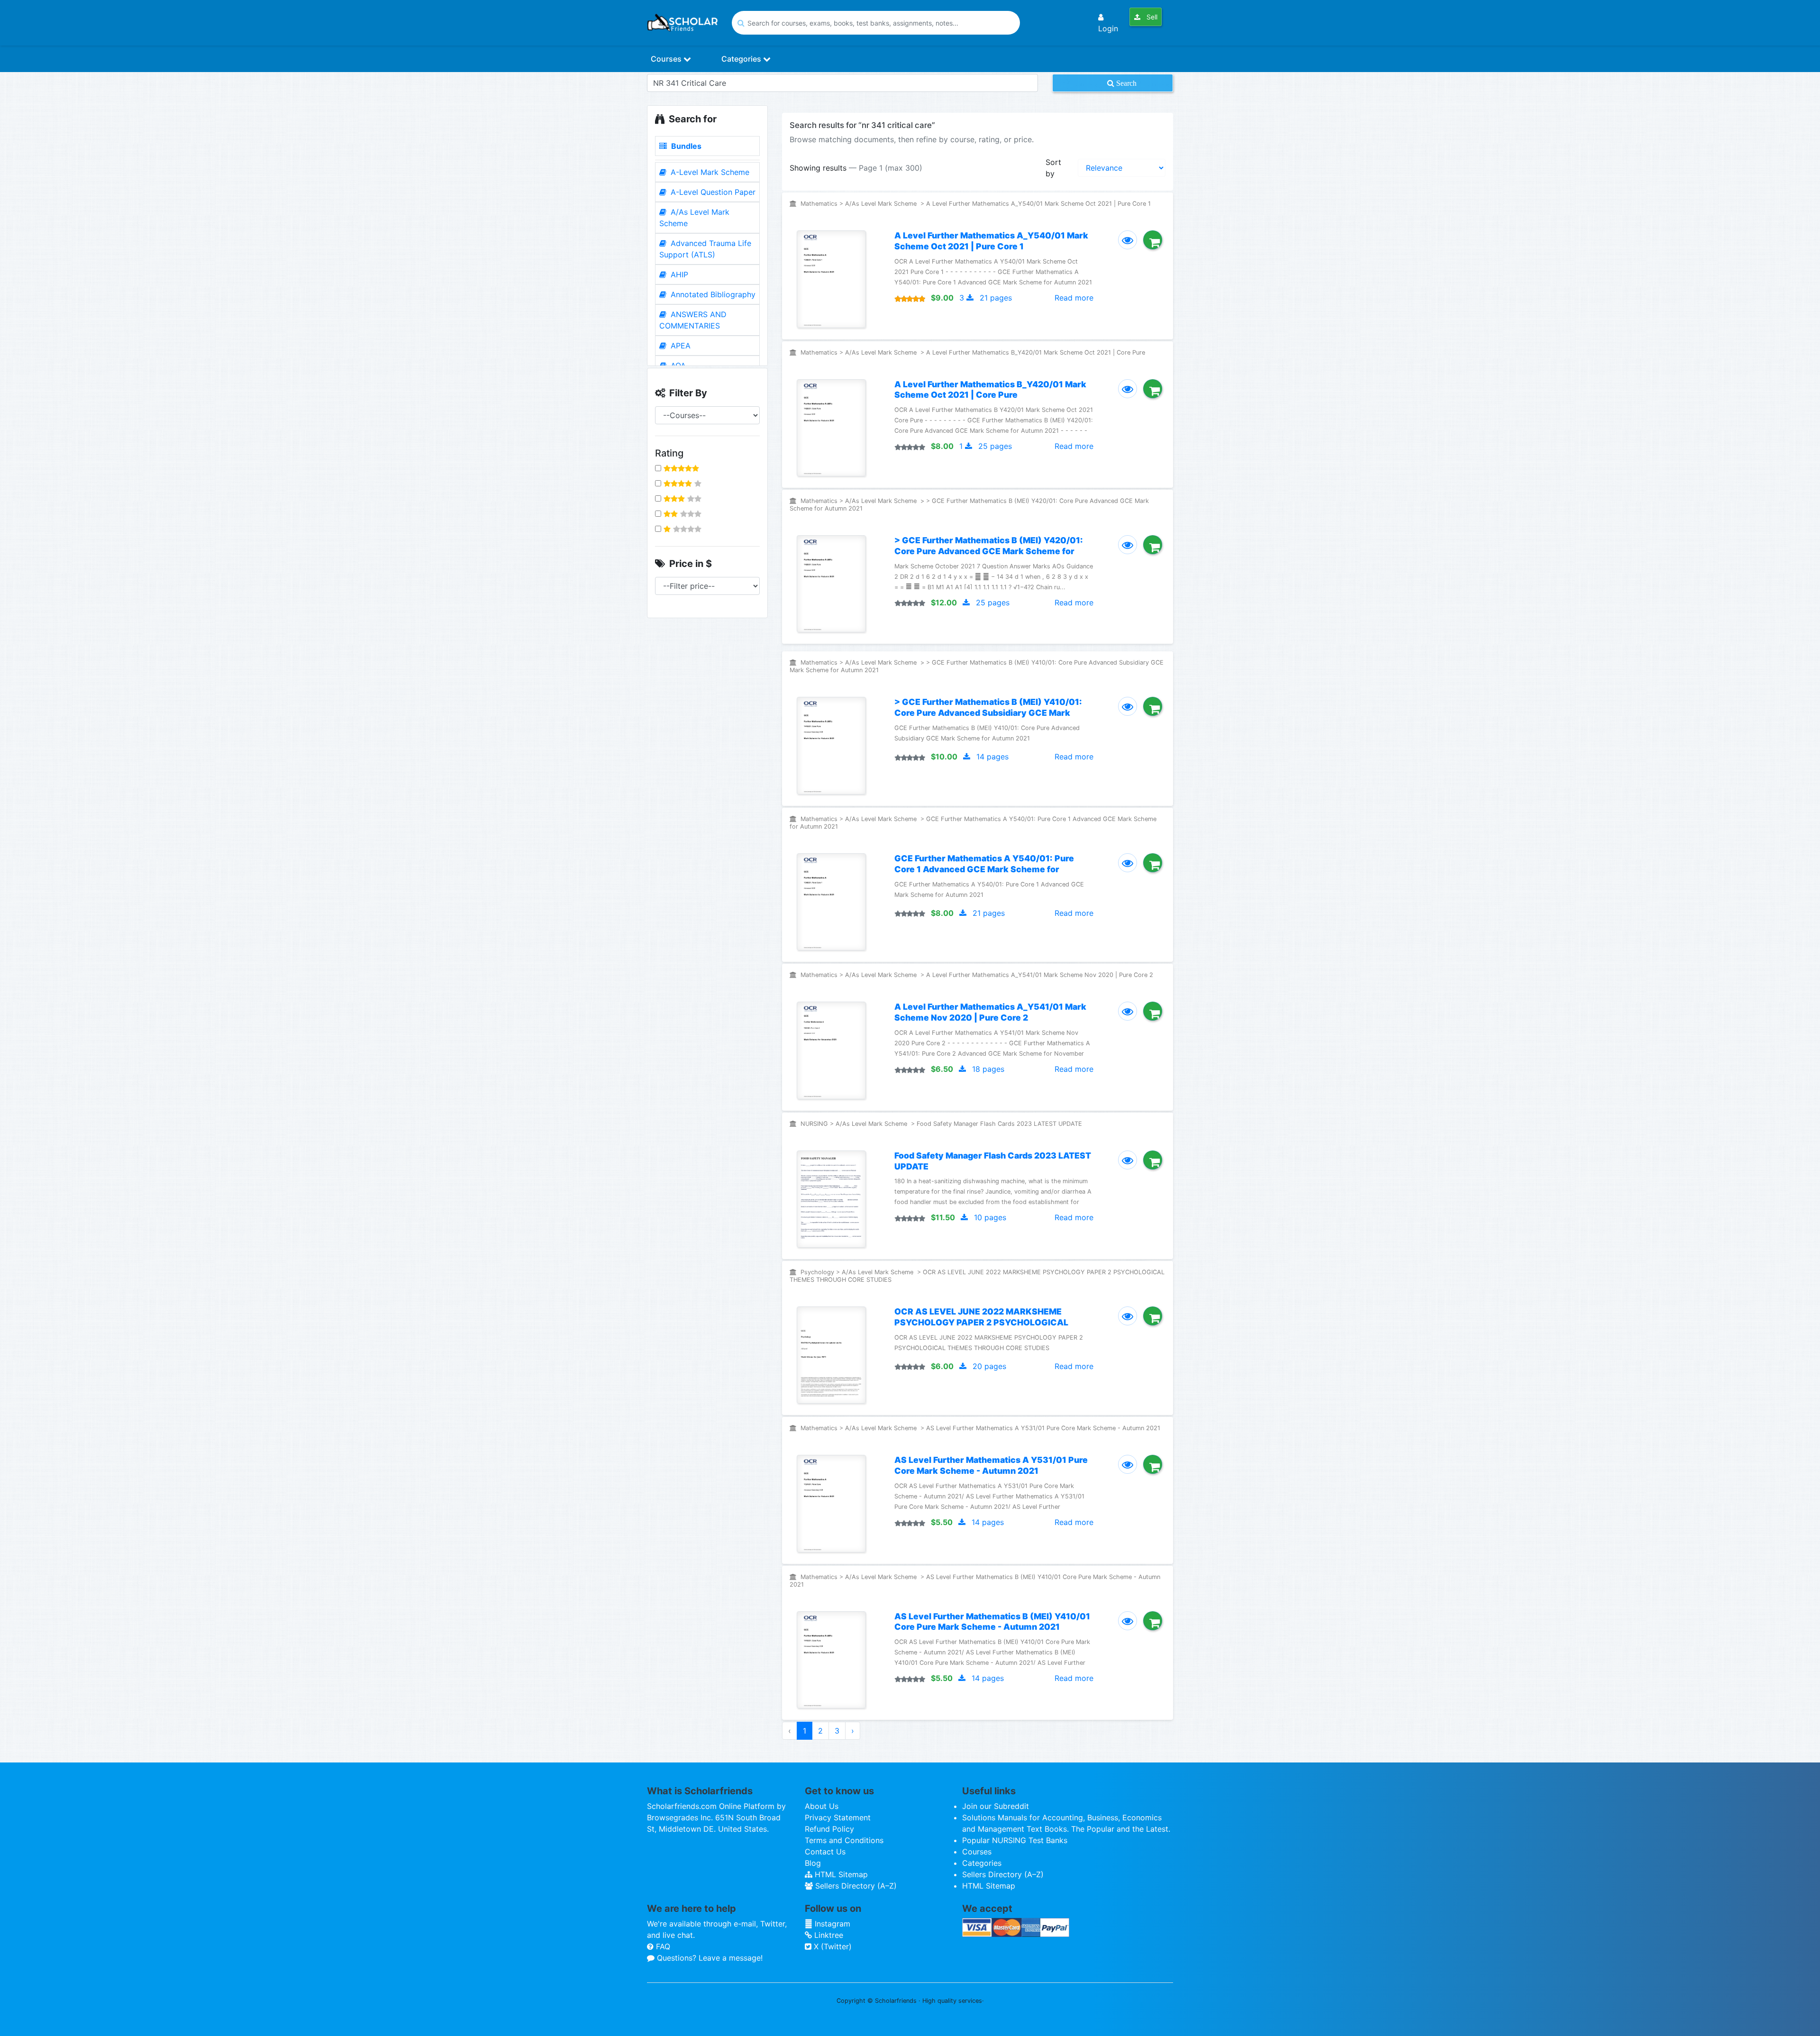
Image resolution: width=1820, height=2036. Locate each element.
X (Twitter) (832, 1946)
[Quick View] (1128, 240)
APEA (679, 346)
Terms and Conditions (844, 1840)
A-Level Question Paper (712, 192)
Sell (1151, 17)
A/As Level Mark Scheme (694, 218)
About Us (822, 1806)
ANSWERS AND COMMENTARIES (693, 320)
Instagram (831, 1924)
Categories (742, 59)
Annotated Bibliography (712, 294)
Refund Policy (829, 1829)
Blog (813, 1863)
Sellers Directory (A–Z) (855, 1886)
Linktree (828, 1935)
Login (1108, 28)
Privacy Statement (838, 1817)
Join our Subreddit (996, 1806)
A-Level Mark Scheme (709, 172)
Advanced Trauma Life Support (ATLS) (705, 249)
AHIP (678, 274)
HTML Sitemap (840, 1874)
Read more (1074, 298)
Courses (667, 59)
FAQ (662, 1946)
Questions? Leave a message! (709, 1958)
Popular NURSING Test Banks (1015, 1840)
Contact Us (825, 1852)
